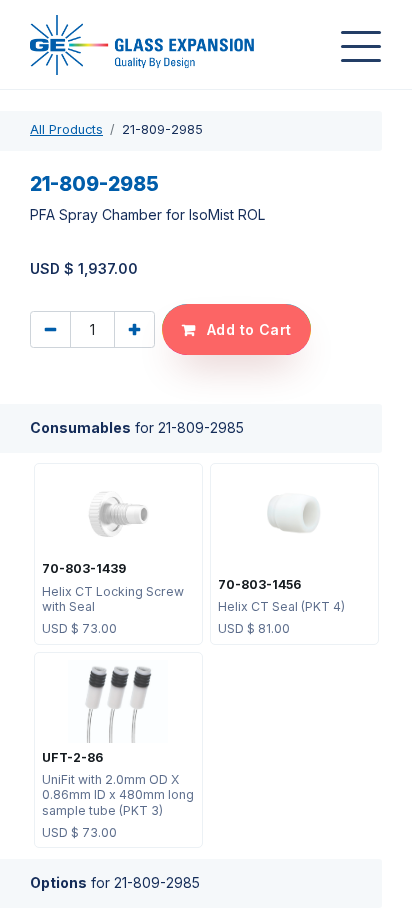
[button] (236, 329)
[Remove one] (50, 329)
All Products (66, 129)
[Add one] (134, 329)
